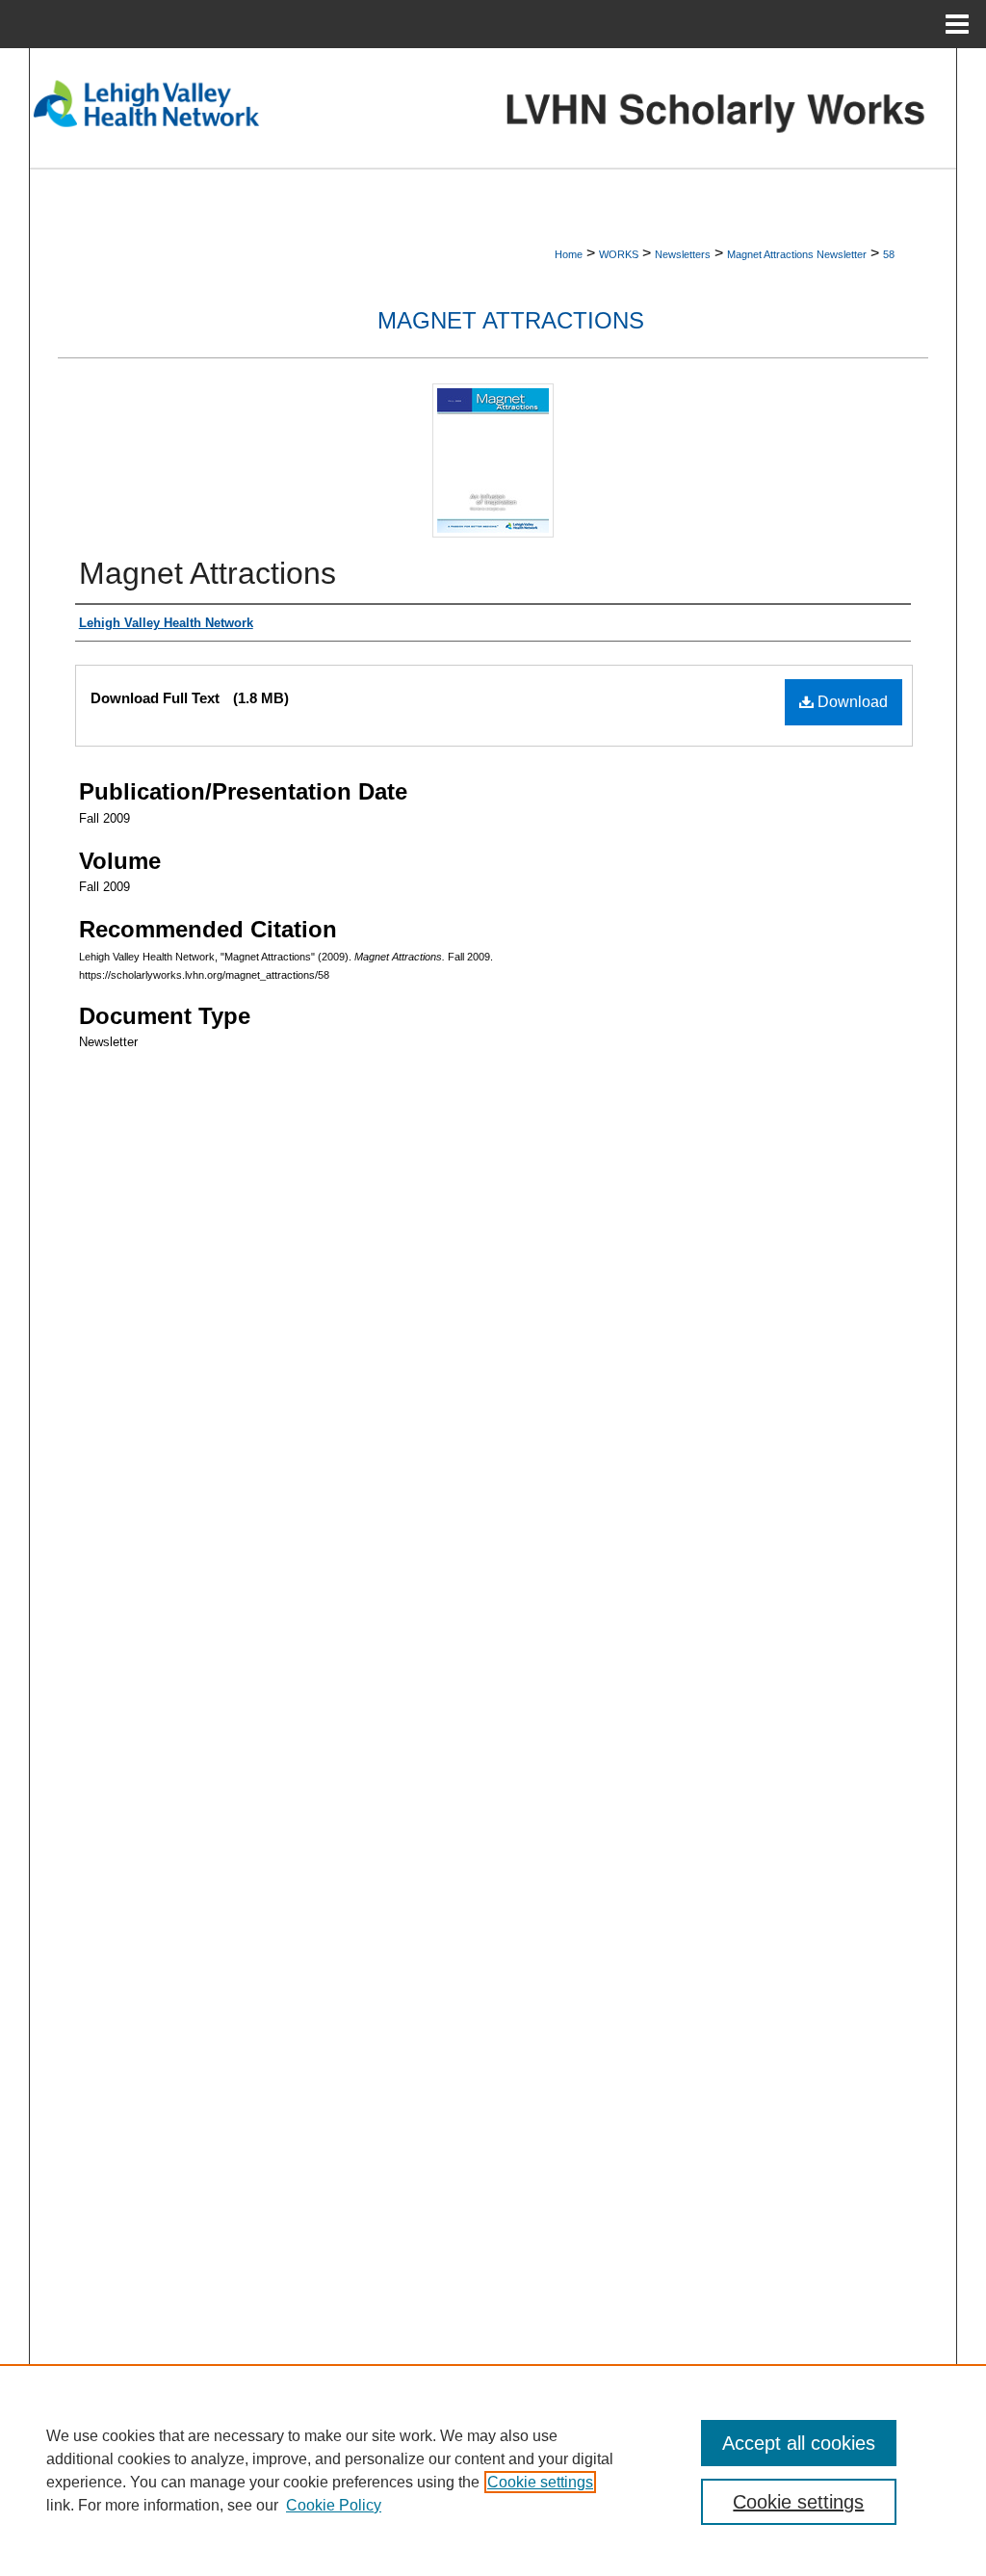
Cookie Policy (334, 2505)
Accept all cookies (799, 2443)
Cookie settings (540, 2482)
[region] (493, 2470)
